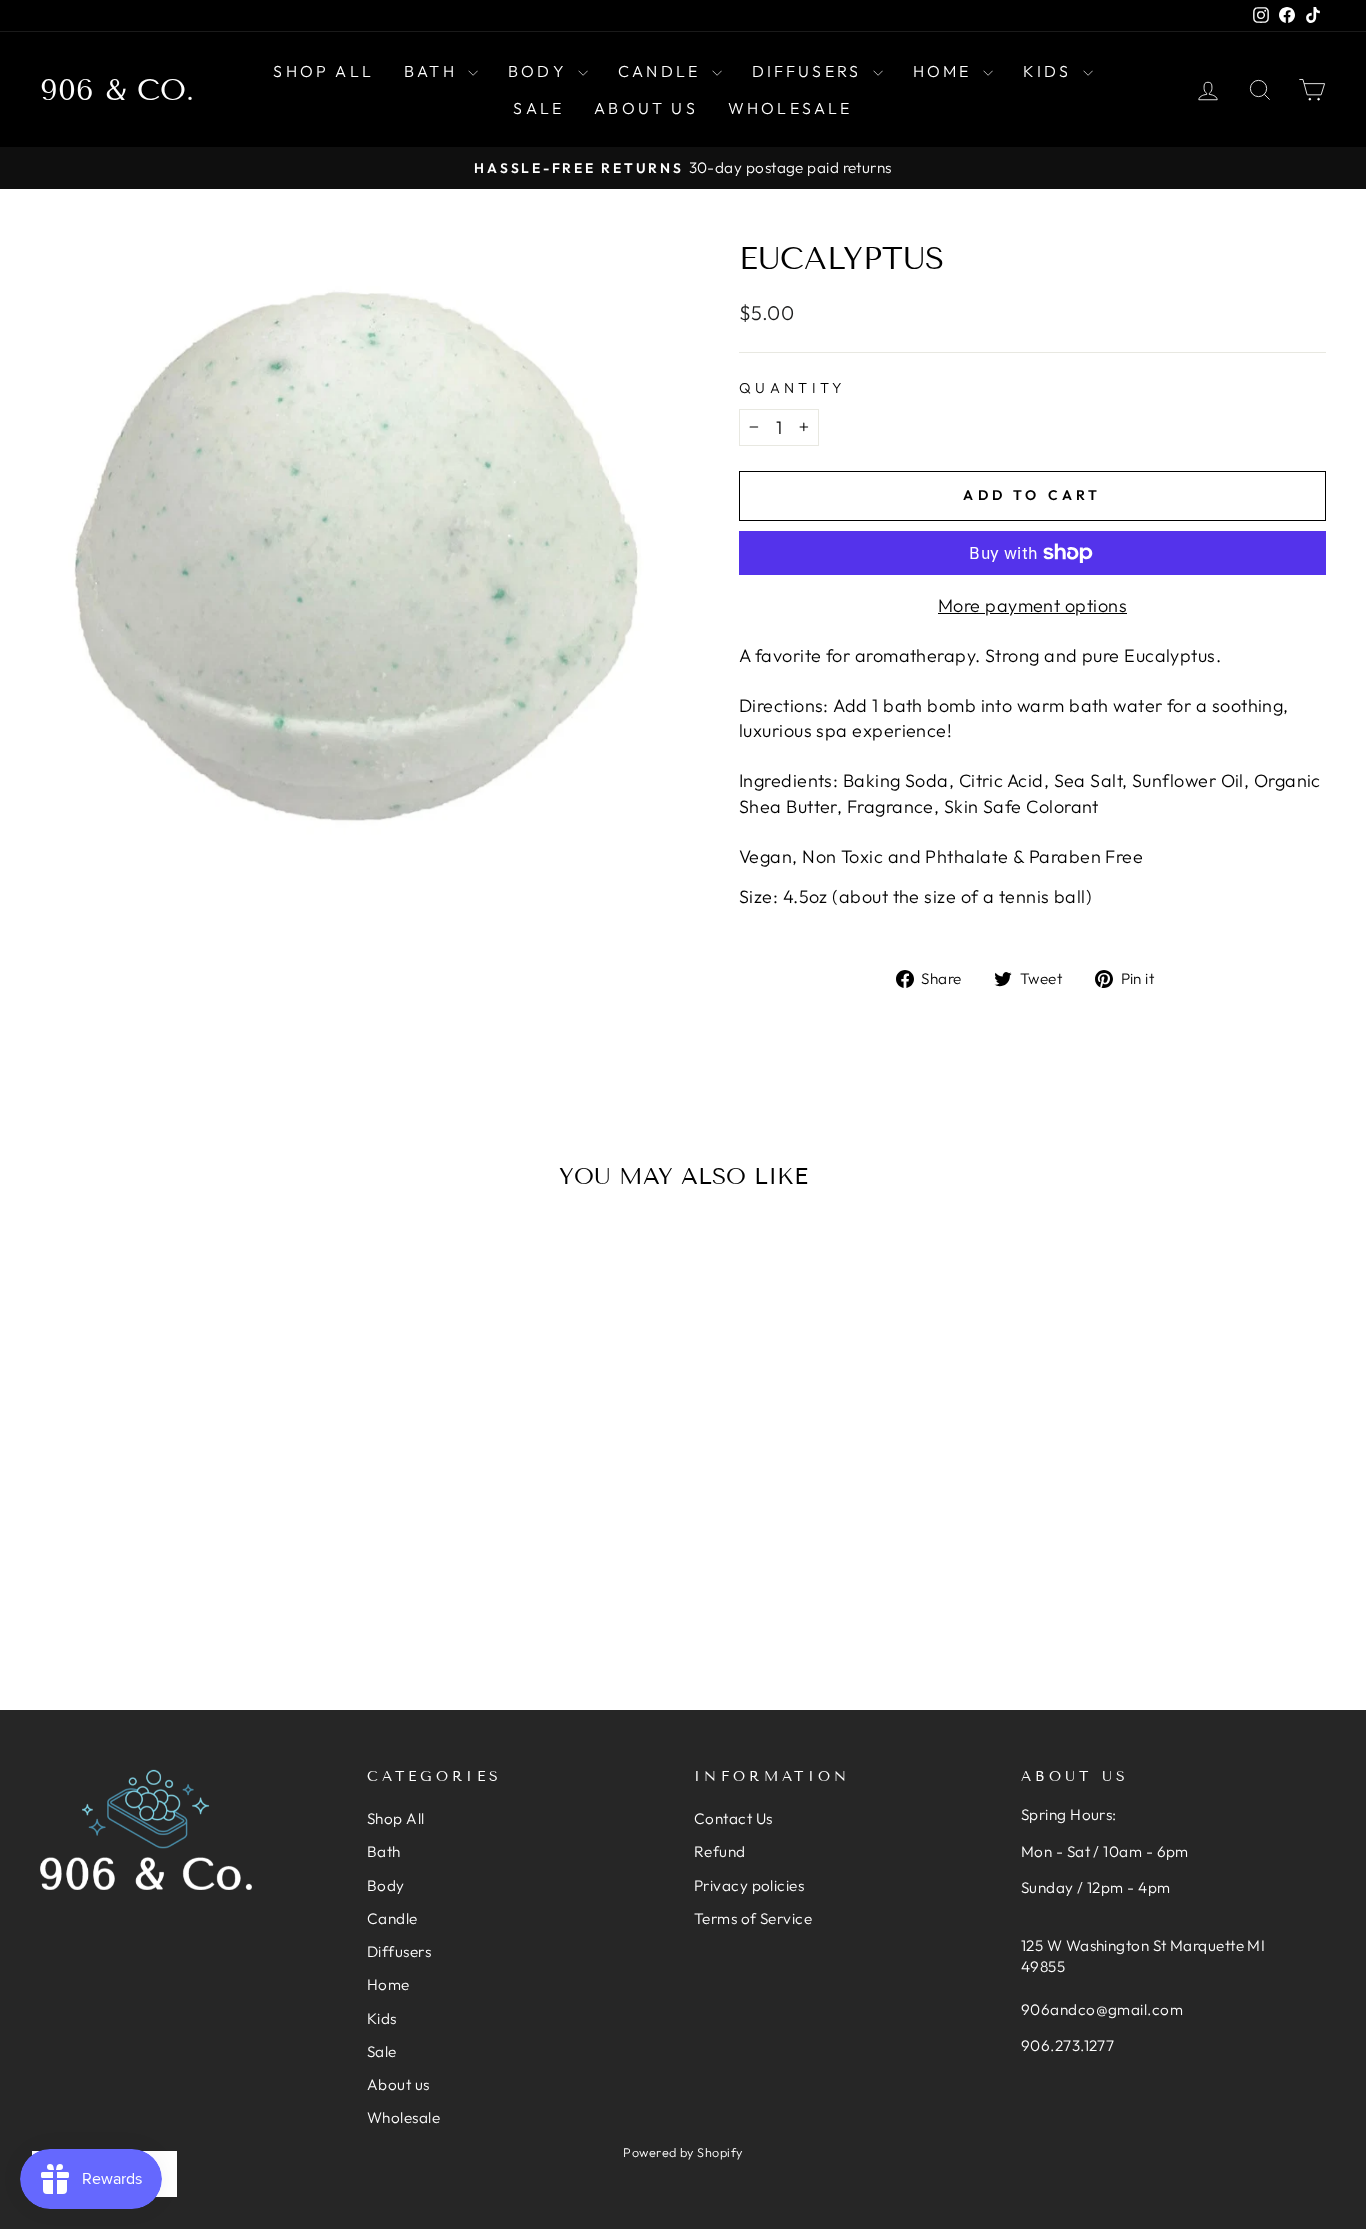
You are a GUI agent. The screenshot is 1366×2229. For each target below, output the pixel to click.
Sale (538, 108)
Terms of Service (753, 1918)
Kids (1050, 71)
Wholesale (790, 108)
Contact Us (733, 1818)
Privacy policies (749, 1885)
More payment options (1032, 605)
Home (945, 71)
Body (540, 71)
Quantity (792, 388)
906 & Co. (117, 90)
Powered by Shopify (682, 2152)
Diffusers (810, 71)
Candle (662, 71)
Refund (720, 1851)
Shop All (323, 71)
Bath (433, 71)
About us (646, 108)
